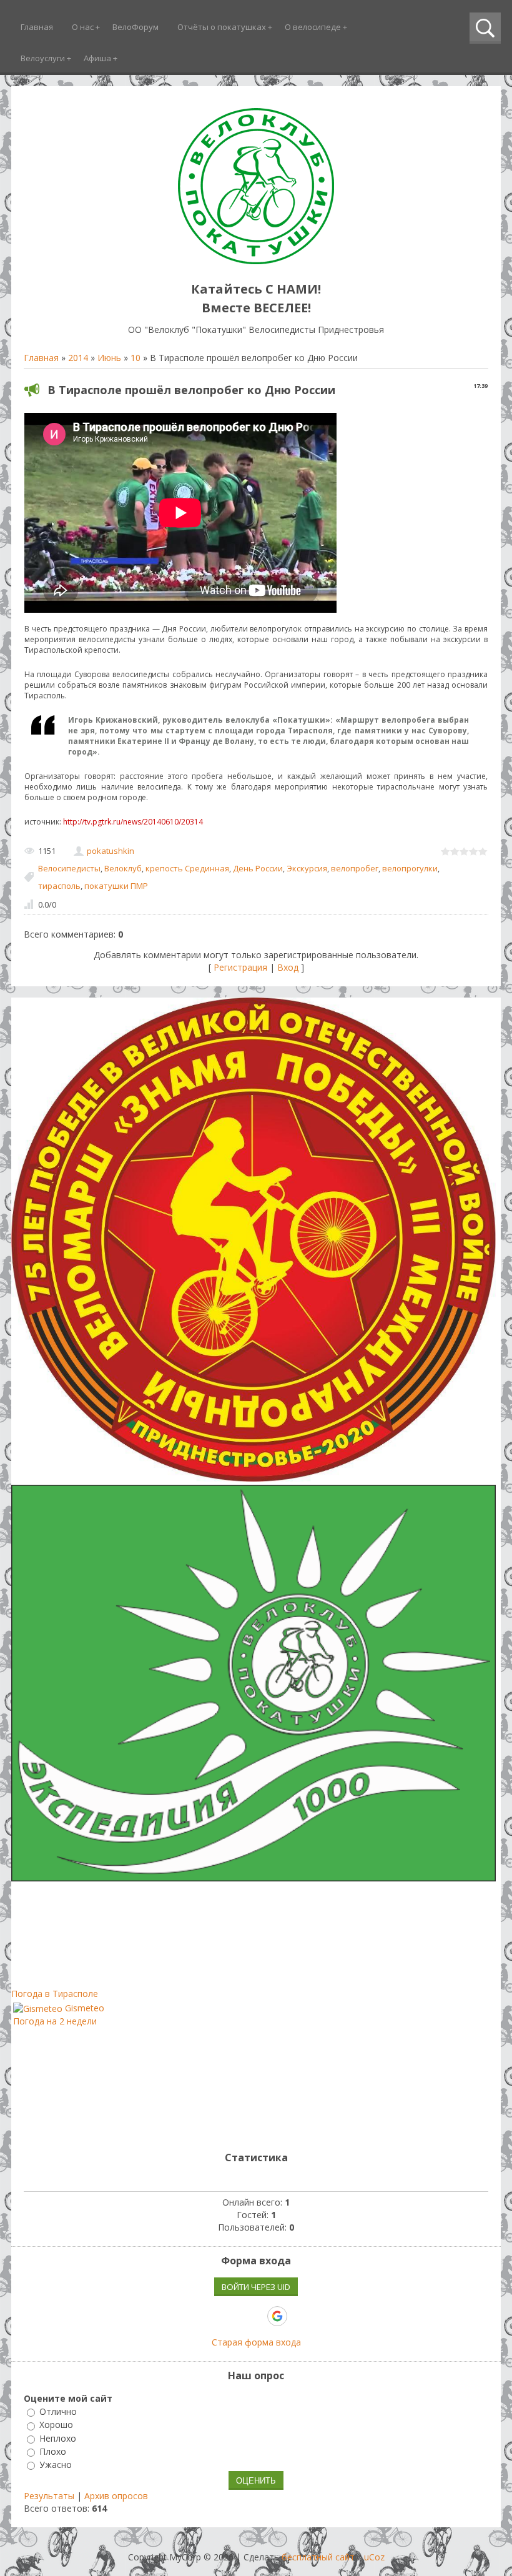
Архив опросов (116, 2496)
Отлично (58, 2411)
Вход (288, 967)
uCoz (374, 2557)
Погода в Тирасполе (55, 1994)
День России (258, 868)
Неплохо (58, 2438)
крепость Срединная (187, 868)
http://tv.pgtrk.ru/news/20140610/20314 (133, 822)
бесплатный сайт (318, 2557)
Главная (41, 358)
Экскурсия (307, 868)
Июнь (109, 358)
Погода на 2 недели (55, 2021)
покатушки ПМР (116, 886)
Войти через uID (256, 2287)
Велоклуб (123, 868)
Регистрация (240, 967)
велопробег (355, 868)
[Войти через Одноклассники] (299, 2316)
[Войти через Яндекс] (255, 2316)
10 (135, 358)
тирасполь (59, 886)
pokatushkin (111, 851)
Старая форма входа (256, 2342)
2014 (78, 358)
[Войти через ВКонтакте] (213, 2316)
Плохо (53, 2451)
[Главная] (256, 261)
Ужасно (56, 2465)
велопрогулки (410, 868)
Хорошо (56, 2425)
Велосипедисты (69, 868)
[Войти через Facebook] (234, 2316)
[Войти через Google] (277, 2316)
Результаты (49, 2496)
